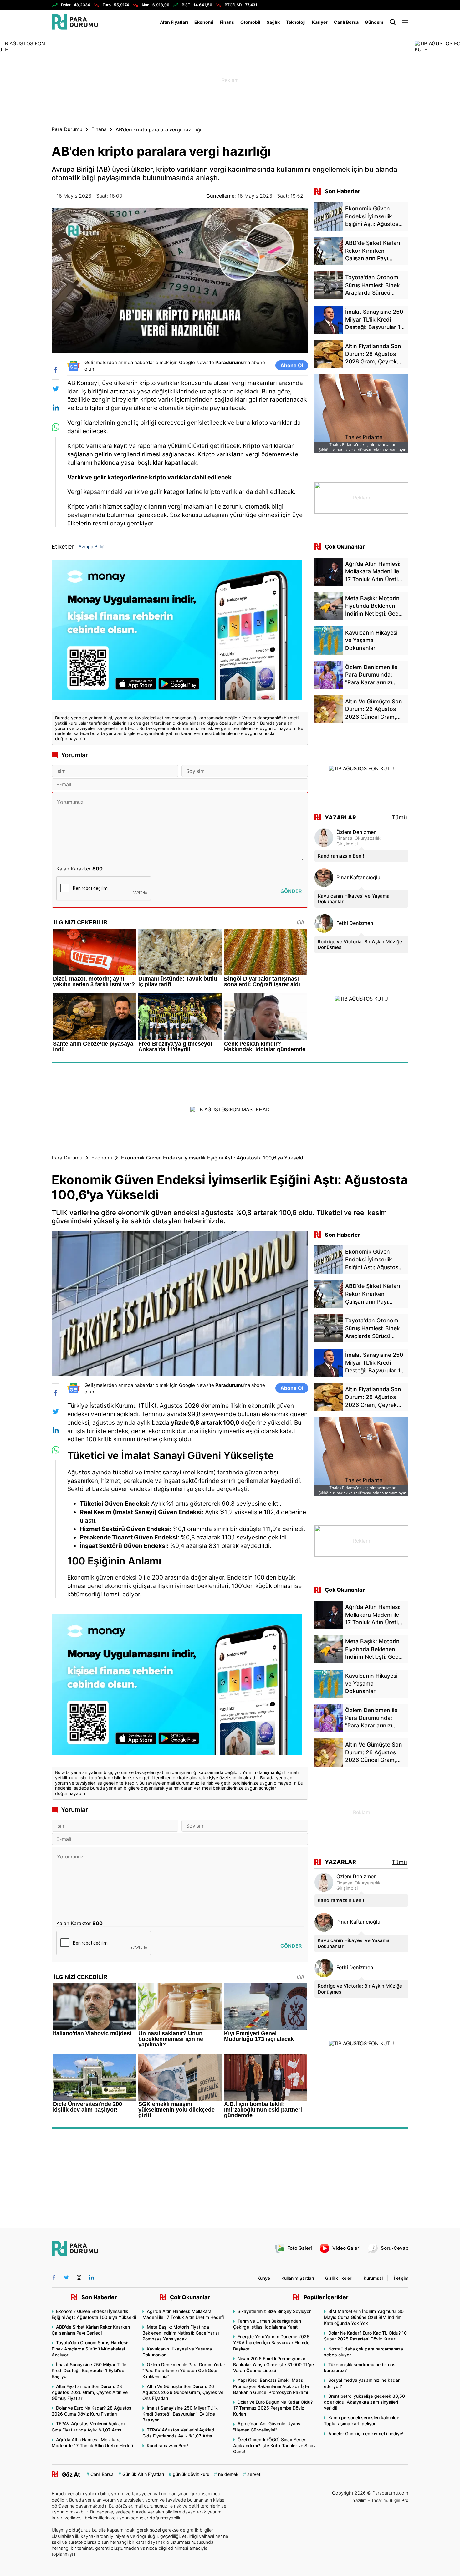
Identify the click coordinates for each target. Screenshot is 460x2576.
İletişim (401, 2278)
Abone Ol (292, 365)
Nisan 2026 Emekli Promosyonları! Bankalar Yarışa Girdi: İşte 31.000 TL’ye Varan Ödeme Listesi (273, 2364)
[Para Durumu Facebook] (54, 2277)
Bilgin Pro (399, 2500)
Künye (264, 2278)
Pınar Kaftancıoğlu (358, 877)
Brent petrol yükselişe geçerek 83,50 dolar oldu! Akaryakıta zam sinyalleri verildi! (364, 2402)
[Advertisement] (230, 80)
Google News (194, 362)
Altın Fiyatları (174, 22)
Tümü (399, 817)
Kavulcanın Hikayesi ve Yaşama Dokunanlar (354, 899)
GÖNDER (291, 891)
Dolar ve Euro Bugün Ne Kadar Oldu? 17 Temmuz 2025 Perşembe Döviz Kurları (273, 2408)
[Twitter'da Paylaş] (56, 389)
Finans (227, 22)
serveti (254, 2474)
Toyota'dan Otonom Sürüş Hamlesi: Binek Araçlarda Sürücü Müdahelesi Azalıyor (90, 2348)
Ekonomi (204, 22)
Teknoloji (296, 22)
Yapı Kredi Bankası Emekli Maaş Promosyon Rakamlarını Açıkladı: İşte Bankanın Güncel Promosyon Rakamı (271, 2386)
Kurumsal (373, 2278)
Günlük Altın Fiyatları (143, 2474)
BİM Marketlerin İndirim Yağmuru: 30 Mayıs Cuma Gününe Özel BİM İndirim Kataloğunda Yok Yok (364, 2317)
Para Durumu (67, 129)
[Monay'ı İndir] (180, 633)
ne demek (228, 2474)
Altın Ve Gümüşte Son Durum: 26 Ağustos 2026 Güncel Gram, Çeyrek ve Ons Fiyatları (183, 2392)
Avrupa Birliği (92, 547)
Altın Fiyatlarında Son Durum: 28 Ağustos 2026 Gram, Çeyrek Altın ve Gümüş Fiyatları (90, 2392)
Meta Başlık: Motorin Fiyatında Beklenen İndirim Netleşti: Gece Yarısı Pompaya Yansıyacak (181, 2333)
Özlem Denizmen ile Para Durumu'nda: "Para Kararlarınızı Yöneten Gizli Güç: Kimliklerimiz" (184, 2370)
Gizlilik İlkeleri (339, 2278)
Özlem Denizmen (357, 832)
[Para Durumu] (75, 22)
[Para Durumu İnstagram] (79, 2277)
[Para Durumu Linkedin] (92, 2277)
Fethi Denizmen (355, 923)
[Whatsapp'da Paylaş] (56, 427)
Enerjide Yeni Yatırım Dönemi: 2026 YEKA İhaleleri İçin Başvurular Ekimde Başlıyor (271, 2343)
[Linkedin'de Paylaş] (56, 408)
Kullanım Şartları (298, 2278)
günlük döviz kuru (191, 2474)
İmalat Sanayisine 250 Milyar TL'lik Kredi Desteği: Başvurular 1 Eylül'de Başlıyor (89, 2370)
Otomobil (250, 22)
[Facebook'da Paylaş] (56, 370)
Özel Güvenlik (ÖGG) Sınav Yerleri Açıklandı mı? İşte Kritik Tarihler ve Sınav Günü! (274, 2445)
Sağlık (273, 22)
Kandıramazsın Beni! (341, 856)
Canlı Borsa (346, 22)
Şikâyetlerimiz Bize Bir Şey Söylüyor (274, 2311)
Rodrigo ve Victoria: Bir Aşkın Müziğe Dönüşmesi (360, 944)
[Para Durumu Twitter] (66, 2277)
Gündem (374, 22)
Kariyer (320, 22)
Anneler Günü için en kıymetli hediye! (366, 2434)
